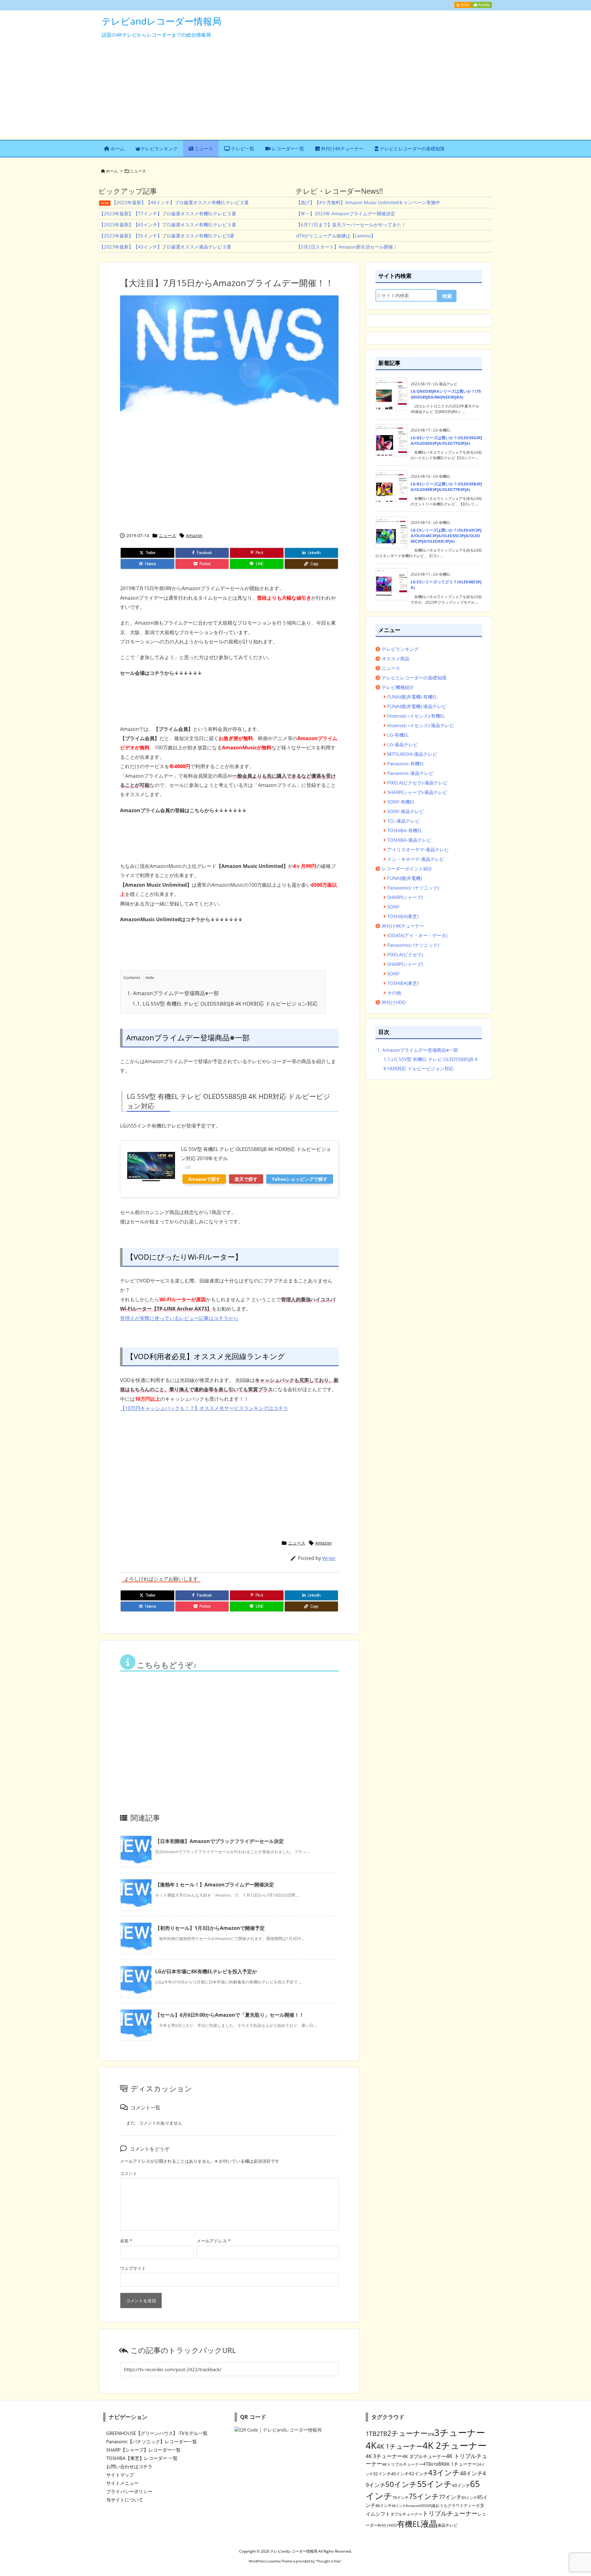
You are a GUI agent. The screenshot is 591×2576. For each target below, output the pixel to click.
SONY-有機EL (401, 802)
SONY (393, 907)
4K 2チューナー (455, 2445)
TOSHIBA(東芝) (403, 916)
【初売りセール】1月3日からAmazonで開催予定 (210, 1928)
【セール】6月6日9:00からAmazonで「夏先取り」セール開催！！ (230, 2015)
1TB (371, 2434)
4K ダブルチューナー (424, 2456)
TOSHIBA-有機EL (405, 830)
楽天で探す (246, 1179)
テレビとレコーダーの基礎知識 (414, 678)
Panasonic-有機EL (406, 763)
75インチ (424, 2496)
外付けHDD (394, 1002)
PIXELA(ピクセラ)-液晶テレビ (417, 783)
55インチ (435, 2484)
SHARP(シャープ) (405, 897)
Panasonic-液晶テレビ (410, 773)
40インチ (400, 2474)
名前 (126, 2241)
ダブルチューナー (406, 2514)
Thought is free (328, 2561)
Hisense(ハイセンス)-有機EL (416, 716)
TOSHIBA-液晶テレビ (409, 840)
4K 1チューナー (400, 2446)
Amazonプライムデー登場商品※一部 (173, 993)
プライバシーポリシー (129, 2491)
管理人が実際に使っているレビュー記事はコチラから (179, 1318)
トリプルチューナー (450, 2513)
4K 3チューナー (384, 2456)
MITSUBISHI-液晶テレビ (412, 754)
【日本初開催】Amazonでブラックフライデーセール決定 (219, 1841)
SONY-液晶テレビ (406, 811)
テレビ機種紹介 (398, 687)
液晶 (429, 2523)
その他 (394, 993)
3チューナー (460, 2432)
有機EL (409, 2524)
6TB (435, 2464)
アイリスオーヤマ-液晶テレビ (418, 849)
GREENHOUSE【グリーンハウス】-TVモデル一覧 (157, 2433)
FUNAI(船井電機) (404, 878)
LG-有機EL (398, 735)
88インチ (399, 2506)
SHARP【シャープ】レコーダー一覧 (143, 2450)
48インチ (471, 2473)
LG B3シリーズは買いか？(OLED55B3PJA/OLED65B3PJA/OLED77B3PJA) (446, 487)
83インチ (469, 2497)
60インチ (461, 2485)
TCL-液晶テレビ (403, 821)
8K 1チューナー (460, 2464)
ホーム (112, 171)
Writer (329, 1558)
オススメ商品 (396, 658)
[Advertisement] (295, 94)
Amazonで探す (204, 1179)
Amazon (194, 535)
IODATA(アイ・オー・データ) (417, 935)
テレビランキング (400, 649)
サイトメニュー (122, 2483)
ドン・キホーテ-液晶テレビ (416, 859)
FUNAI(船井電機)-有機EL (412, 697)
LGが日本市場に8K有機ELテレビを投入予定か (206, 1971)
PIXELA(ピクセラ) (405, 954)
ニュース (138, 171)
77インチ (450, 2497)
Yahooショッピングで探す (300, 1179)
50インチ (401, 2484)
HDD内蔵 (428, 2505)
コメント (129, 2173)
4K (371, 2445)
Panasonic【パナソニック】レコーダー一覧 (152, 2441)
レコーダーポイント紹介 (407, 869)
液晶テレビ (447, 2525)
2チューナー (407, 2433)
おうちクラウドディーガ (458, 2505)
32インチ (382, 2474)
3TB (431, 2434)
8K (441, 2464)
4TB (427, 2464)
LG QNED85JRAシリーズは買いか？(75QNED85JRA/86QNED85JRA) (446, 394)
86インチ (384, 2505)
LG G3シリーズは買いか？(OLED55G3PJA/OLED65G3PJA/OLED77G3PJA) (446, 440)
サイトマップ (120, 2475)
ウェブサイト (133, 2268)
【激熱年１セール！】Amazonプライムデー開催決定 (215, 1885)
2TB (382, 2434)
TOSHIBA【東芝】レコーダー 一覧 (142, 2458)
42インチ (418, 2473)
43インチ (444, 2473)
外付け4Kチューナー (403, 926)
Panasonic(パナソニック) (413, 888)
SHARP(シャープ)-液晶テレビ (417, 792)
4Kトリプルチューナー (403, 2464)
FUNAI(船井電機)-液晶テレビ (417, 706)
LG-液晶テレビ (402, 744)
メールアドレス (214, 2241)
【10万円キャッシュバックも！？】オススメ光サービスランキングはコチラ (204, 1408)
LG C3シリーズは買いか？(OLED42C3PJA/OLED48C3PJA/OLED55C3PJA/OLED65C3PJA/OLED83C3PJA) (446, 536)
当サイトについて (125, 2500)
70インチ (401, 2497)
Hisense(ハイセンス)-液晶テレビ (421, 725)
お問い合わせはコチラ (129, 2466)
